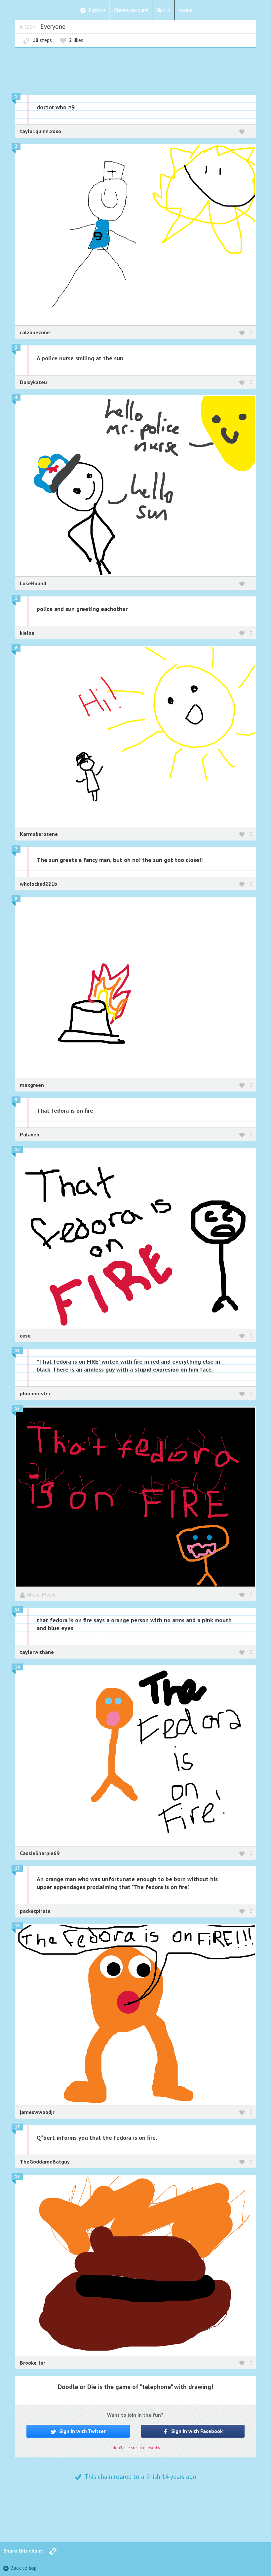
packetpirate (35, 1911)
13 (17, 1610)
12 (17, 1408)
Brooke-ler (33, 2363)
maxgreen (32, 1085)
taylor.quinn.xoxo (40, 131)
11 (17, 1351)
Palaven (30, 1134)
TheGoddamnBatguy (45, 2162)
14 (17, 1667)
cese (25, 1336)
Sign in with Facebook (196, 2431)
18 (17, 2177)
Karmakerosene (39, 834)
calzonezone (35, 332)
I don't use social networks (135, 2448)
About (185, 10)
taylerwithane (37, 1652)
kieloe (27, 633)
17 (17, 2127)
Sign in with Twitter (82, 2431)
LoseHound (33, 583)
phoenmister (35, 1393)
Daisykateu (33, 382)
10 (17, 1149)
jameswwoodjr (37, 2112)
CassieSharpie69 (40, 1853)
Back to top (23, 2568)
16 (17, 1926)
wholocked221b (39, 884)
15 (17, 1868)
